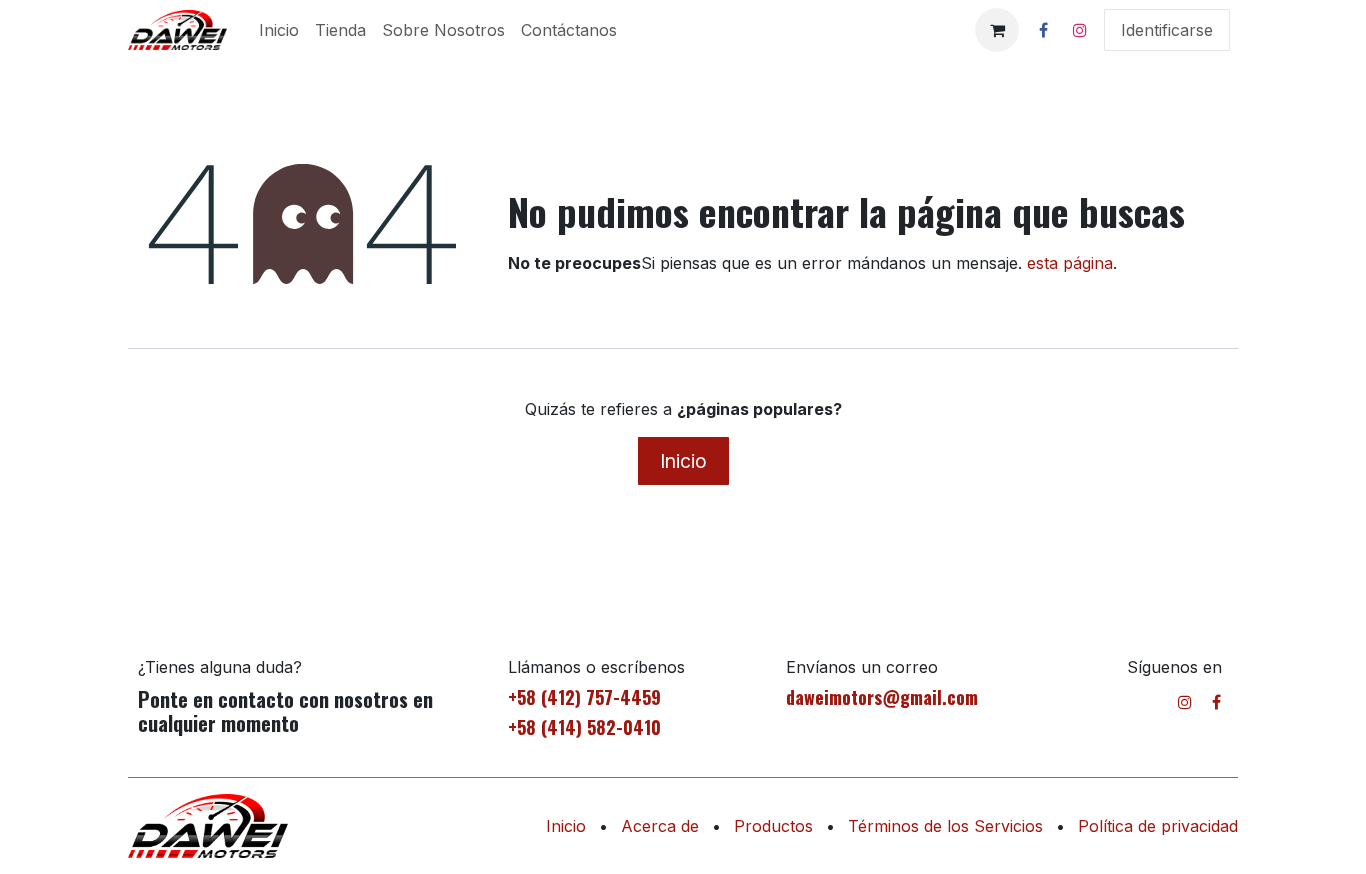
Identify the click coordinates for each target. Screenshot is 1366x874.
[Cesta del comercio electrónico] (997, 30)
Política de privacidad (1158, 826)
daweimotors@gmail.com (882, 697)
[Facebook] (1043, 30)
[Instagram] (1080, 30)
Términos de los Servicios (945, 826)
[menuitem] (279, 30)
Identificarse (1167, 30)
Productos (773, 826)
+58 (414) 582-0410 (584, 727)
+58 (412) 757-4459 (584, 697)
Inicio (683, 461)
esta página (1070, 263)
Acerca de (660, 826)
